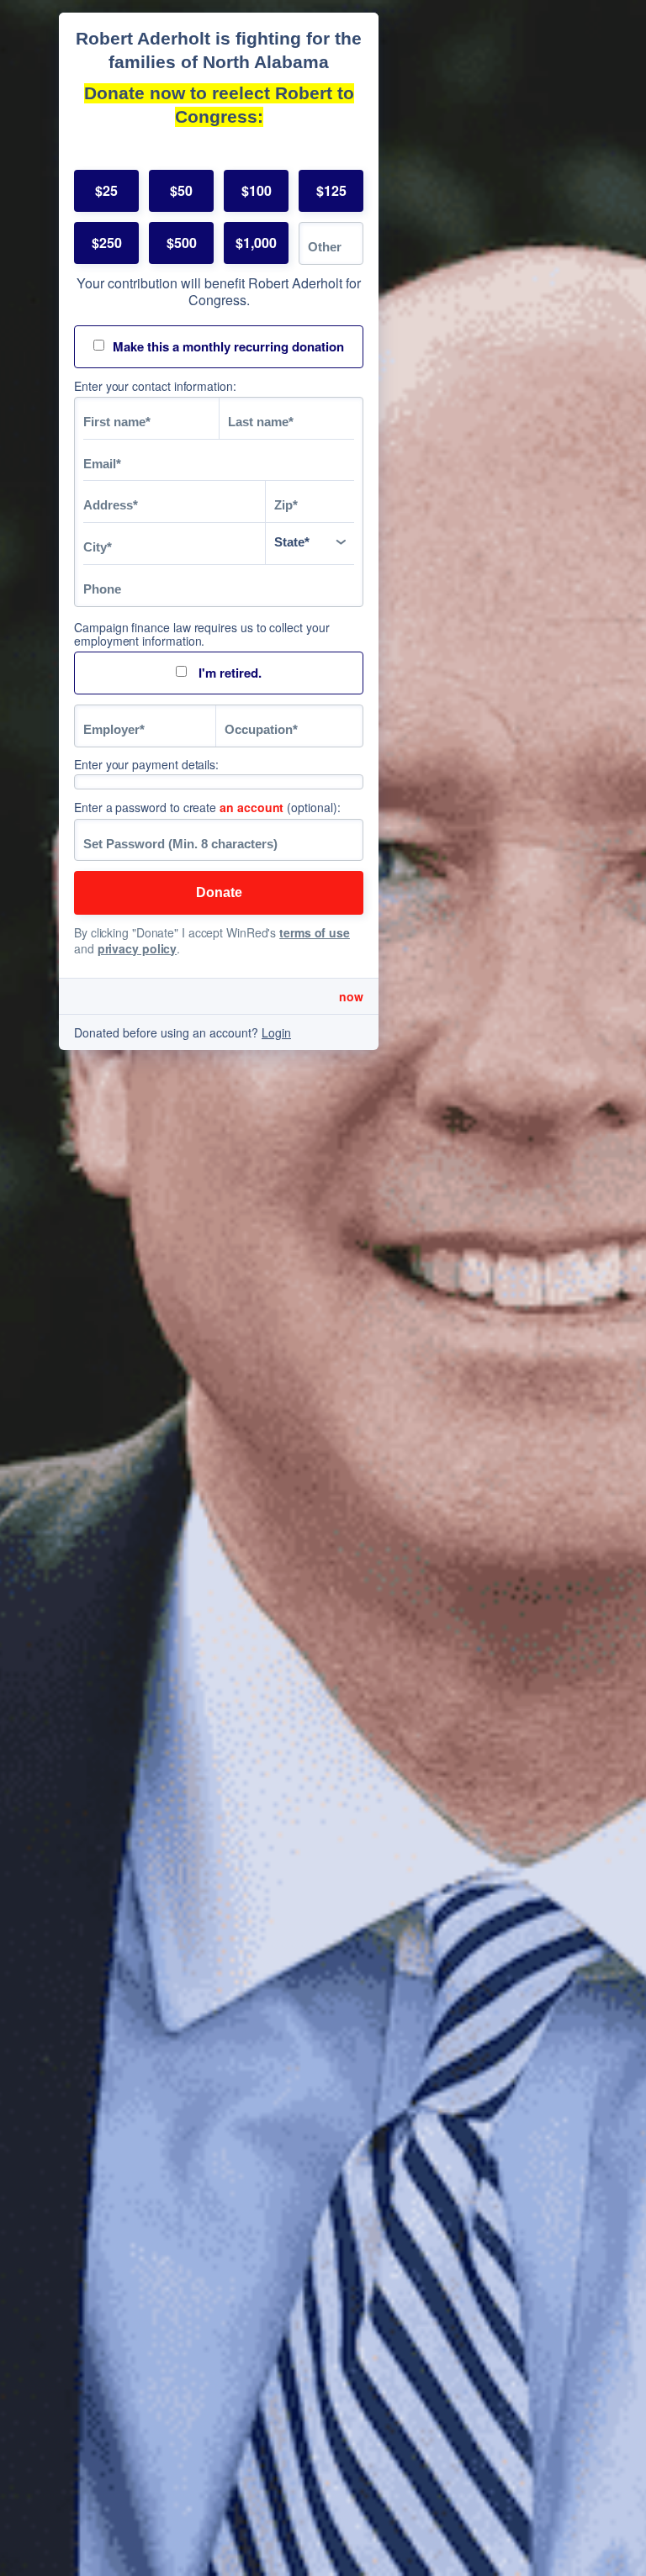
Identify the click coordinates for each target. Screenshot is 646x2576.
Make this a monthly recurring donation (228, 346)
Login (276, 1032)
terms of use (315, 932)
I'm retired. (228, 673)
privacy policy (138, 948)
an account (252, 807)
